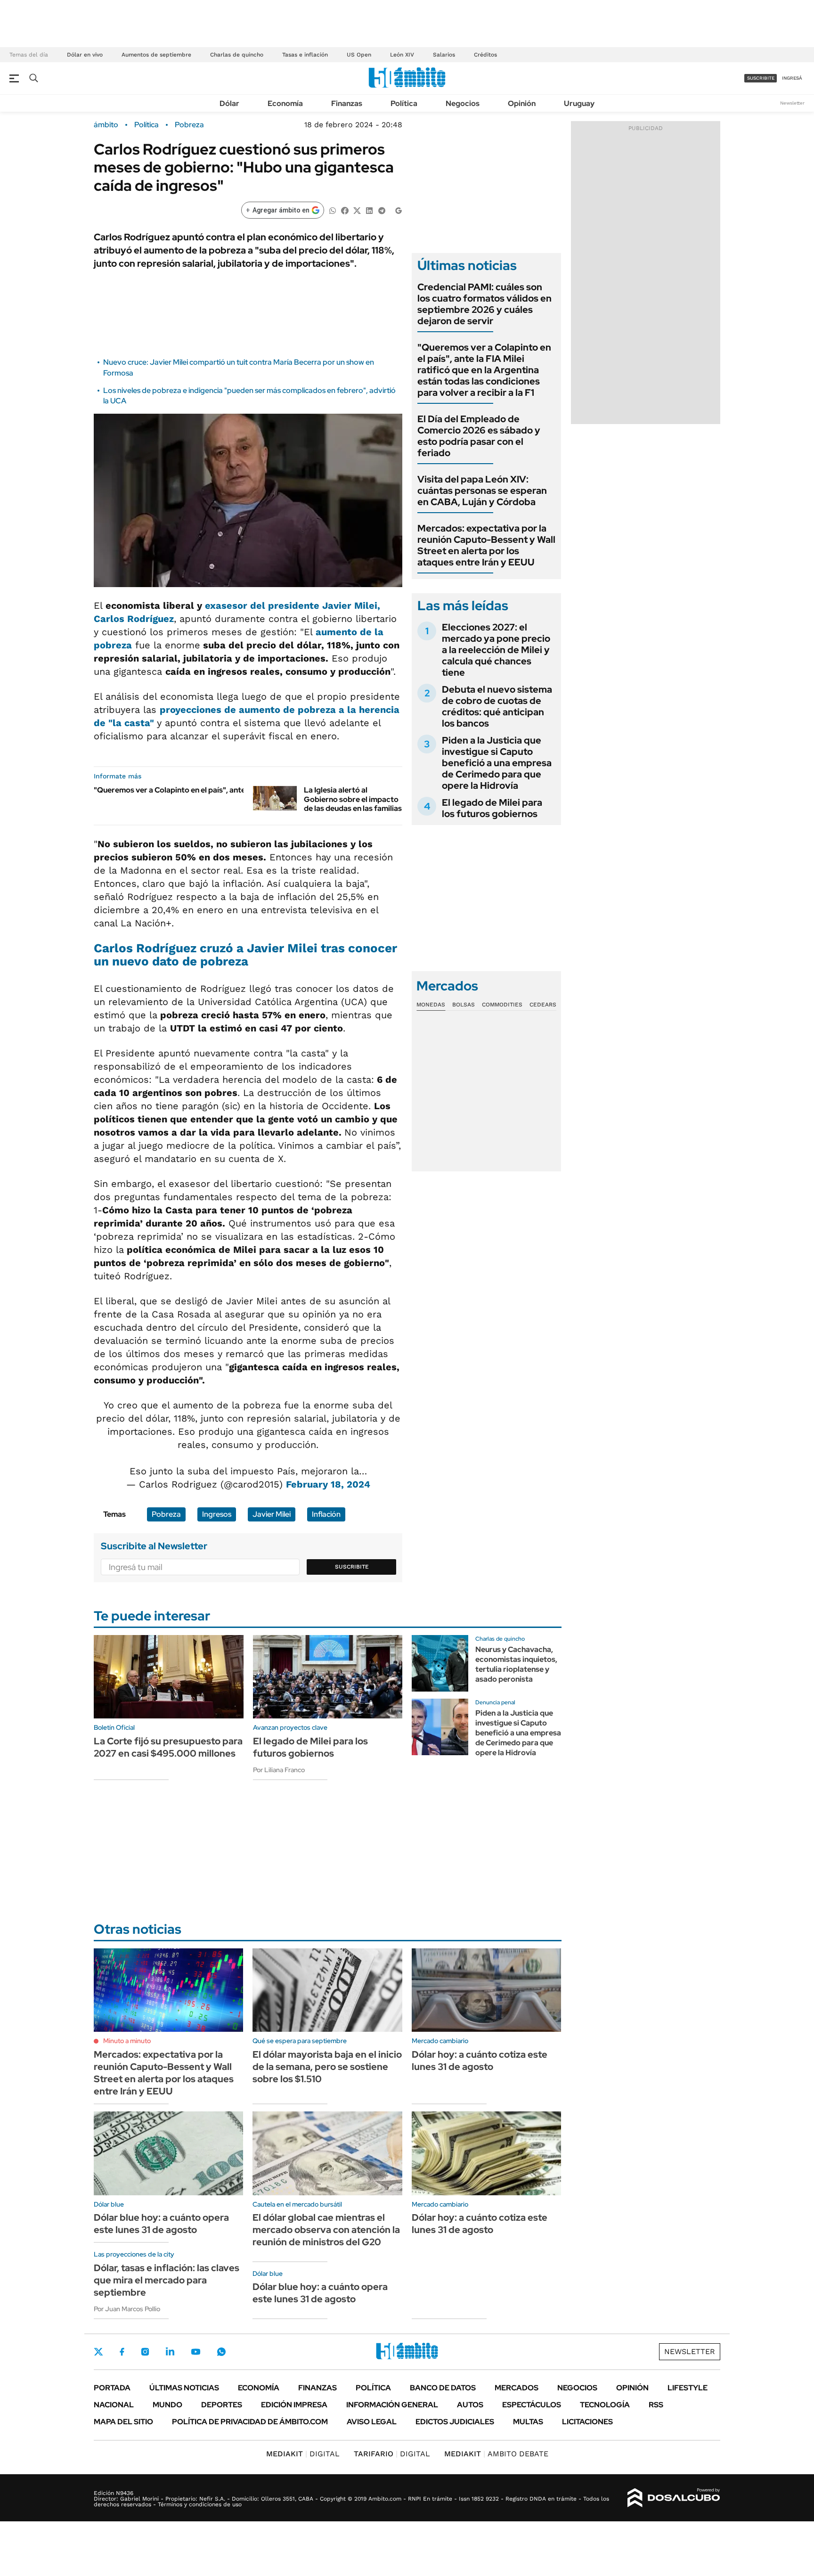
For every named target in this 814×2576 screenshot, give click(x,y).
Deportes (222, 2405)
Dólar (229, 103)
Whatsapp (221, 2352)
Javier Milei (272, 1514)
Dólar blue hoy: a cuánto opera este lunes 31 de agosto (161, 2224)
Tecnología (605, 2405)
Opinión (522, 103)
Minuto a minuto (127, 2041)
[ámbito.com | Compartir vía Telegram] (382, 210)
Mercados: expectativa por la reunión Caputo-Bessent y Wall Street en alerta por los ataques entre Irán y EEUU (486, 545)
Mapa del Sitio (123, 2422)
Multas (528, 2422)
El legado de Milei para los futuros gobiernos (492, 808)
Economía (285, 103)
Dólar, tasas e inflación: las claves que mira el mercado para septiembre (167, 2280)
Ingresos (217, 1514)
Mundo (167, 2405)
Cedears (543, 1005)
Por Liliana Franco (279, 1770)
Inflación (326, 1514)
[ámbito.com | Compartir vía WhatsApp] (333, 210)
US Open (359, 55)
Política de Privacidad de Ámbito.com (250, 2422)
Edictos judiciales (455, 2422)
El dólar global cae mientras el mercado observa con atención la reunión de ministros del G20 (326, 2230)
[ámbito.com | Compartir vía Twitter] (357, 210)
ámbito (106, 125)
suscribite (761, 78)
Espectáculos (532, 2405)
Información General (392, 2405)
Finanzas (347, 103)
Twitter (98, 2352)
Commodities (502, 1005)
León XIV (402, 55)
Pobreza (189, 125)
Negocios (463, 103)
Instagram (145, 2352)
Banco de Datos (443, 2388)
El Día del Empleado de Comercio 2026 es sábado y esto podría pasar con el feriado (479, 436)
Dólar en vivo (85, 55)
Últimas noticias (184, 2388)
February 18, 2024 (328, 1484)
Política (404, 103)
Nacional (114, 2405)
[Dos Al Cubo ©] (674, 2498)
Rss (656, 2405)
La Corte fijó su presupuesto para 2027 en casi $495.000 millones (168, 1747)
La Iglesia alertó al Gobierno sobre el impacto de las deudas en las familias (353, 799)
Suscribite (352, 1567)
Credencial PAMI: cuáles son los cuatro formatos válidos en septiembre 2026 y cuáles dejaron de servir (484, 304)
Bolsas (464, 1005)
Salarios (444, 55)
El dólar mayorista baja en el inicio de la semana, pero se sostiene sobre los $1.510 (327, 2067)
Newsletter (792, 103)
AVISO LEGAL (372, 2422)
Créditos (485, 55)
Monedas (431, 1005)
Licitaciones (587, 2422)
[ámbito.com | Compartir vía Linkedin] (369, 210)
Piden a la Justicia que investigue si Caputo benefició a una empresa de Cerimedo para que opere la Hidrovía (497, 763)
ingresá (792, 78)
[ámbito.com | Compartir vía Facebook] (345, 210)
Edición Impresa (294, 2405)
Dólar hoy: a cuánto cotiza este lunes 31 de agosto (480, 2061)
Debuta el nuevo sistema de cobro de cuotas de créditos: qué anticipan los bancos (497, 706)
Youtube (195, 2352)
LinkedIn (170, 2352)
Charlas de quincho (237, 55)
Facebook (122, 2352)
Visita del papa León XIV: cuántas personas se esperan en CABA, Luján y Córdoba (482, 491)
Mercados (517, 2388)
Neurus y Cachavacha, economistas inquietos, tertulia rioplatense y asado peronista (516, 1664)
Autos (470, 2405)
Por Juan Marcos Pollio (127, 2309)
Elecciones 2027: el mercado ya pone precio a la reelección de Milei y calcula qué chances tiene (496, 650)
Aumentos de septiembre (156, 55)
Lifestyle (688, 2388)
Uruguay (579, 103)
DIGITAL (303, 2454)
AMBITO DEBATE (496, 2454)
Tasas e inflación (305, 55)
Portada (112, 2388)
